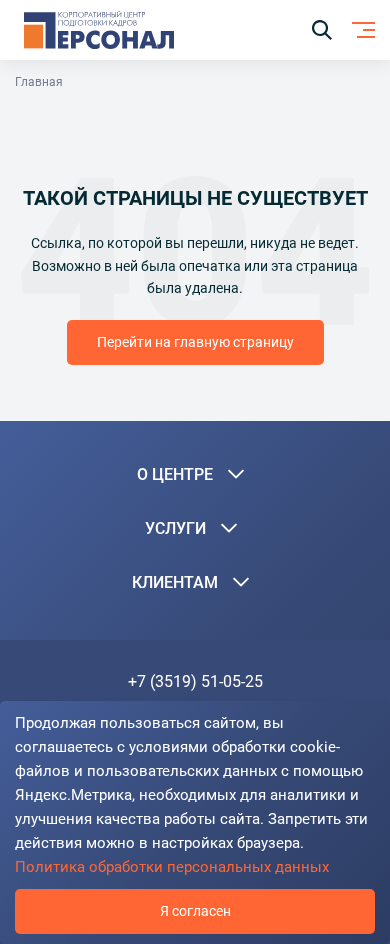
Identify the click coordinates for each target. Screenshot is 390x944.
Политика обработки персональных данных (172, 867)
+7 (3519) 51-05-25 (195, 681)
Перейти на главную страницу (195, 342)
